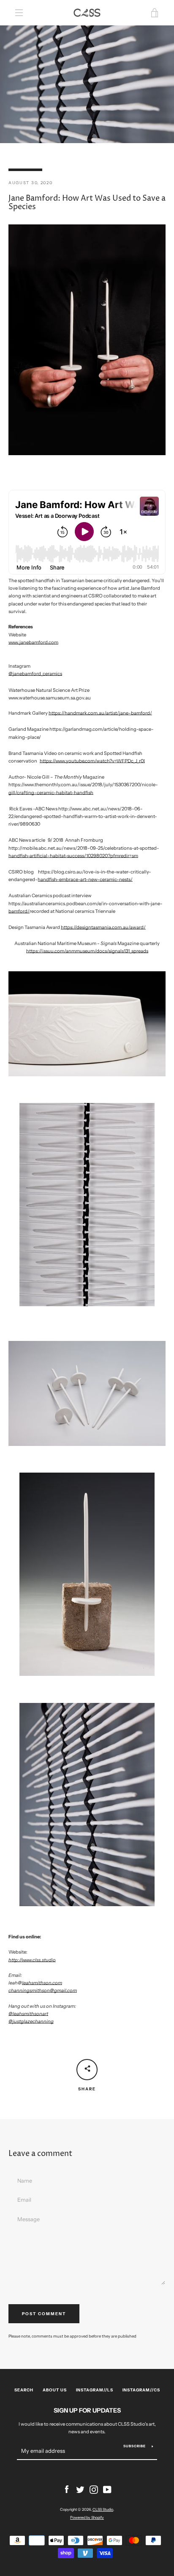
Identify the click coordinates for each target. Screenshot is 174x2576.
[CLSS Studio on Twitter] (80, 2489)
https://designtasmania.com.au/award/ (103, 927)
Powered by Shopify (87, 2517)
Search (24, 2390)
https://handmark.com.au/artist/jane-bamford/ (100, 713)
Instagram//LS (95, 2390)
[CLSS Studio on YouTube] (107, 2489)
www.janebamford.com (33, 642)
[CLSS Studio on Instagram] (94, 2489)
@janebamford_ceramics (35, 674)
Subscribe (135, 2446)
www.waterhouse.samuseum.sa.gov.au (50, 698)
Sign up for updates (87, 2410)
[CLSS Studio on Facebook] (67, 2489)
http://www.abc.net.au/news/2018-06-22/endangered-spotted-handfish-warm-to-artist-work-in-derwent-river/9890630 (83, 816)
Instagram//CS (141, 2390)
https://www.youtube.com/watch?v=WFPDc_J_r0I (92, 761)
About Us (55, 2390)
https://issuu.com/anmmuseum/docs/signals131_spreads (87, 951)
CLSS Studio (103, 2509)
